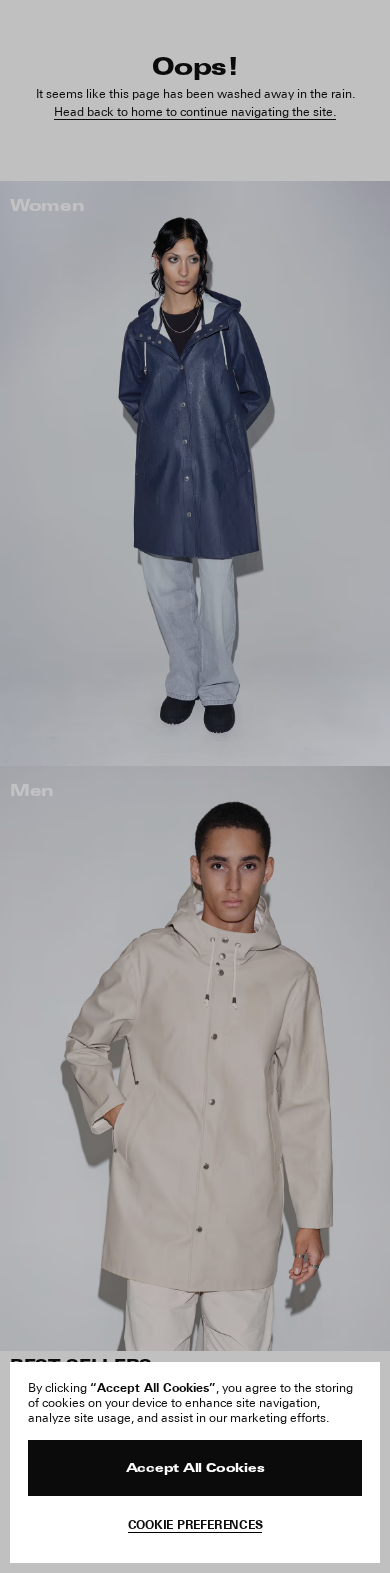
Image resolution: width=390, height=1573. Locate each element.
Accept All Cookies (195, 1469)
